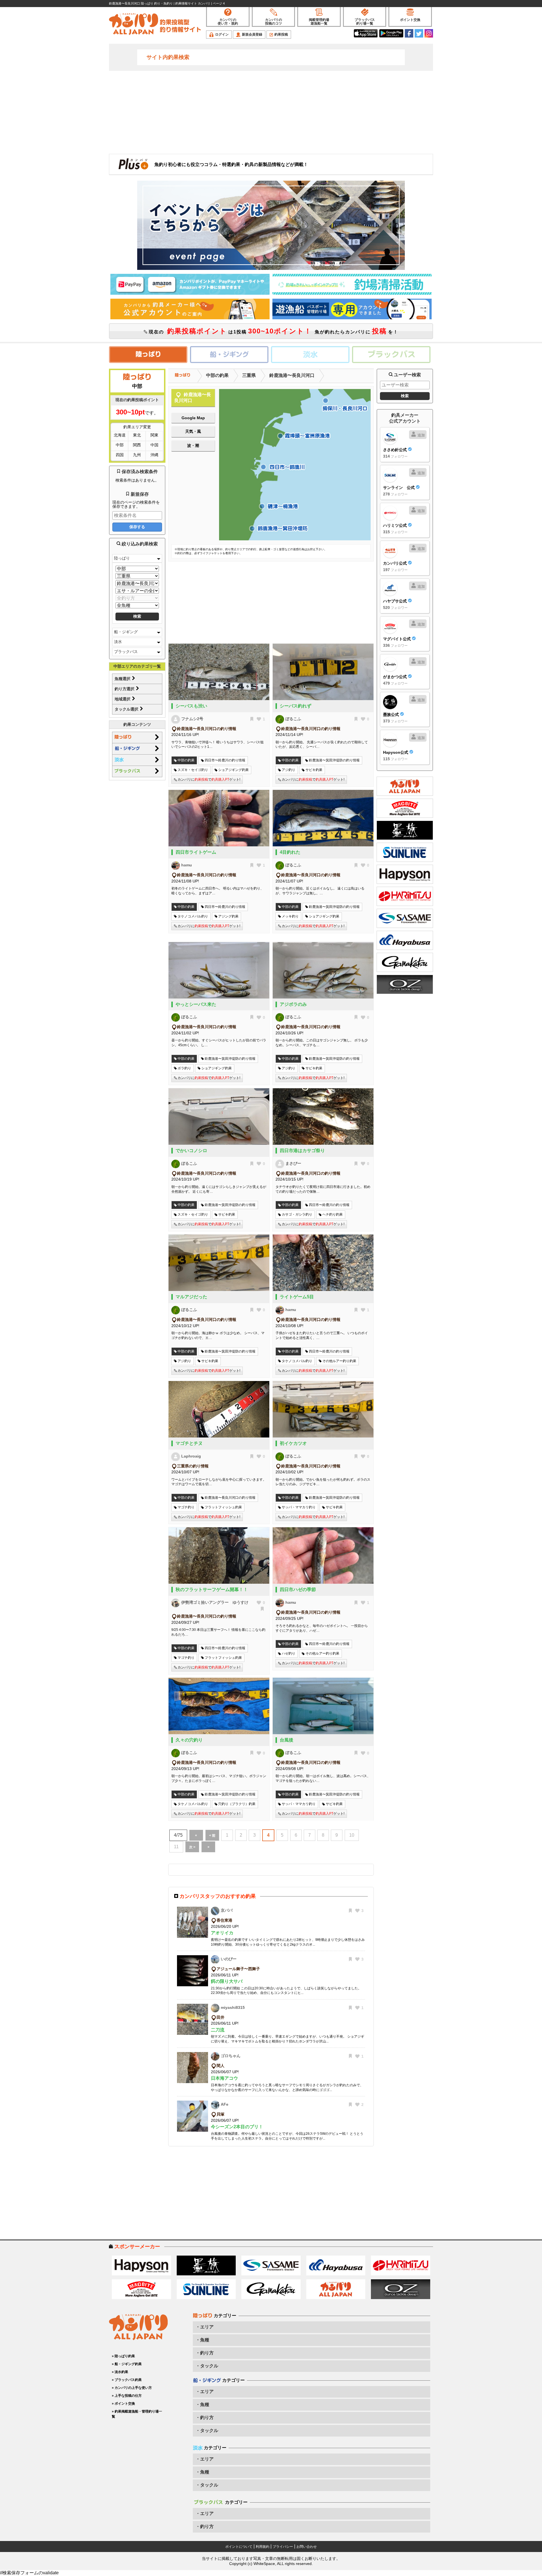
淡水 (118, 642)
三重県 (249, 375)
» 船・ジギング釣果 (127, 2364)
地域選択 (123, 699)
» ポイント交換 (123, 2404)
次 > (192, 1847)
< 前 (212, 1836)
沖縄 (154, 455)
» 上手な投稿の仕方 (127, 2396)
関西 (137, 445)
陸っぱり (122, 558)
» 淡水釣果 (120, 2372)
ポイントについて (239, 2547)
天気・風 (193, 431)
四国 (120, 455)
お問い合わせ (307, 2547)
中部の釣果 (217, 375)
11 (176, 1847)
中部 (120, 445)
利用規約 (263, 2547)
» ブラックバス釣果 (127, 2380)
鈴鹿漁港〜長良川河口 (292, 375)
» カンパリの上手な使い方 (132, 2388)
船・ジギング (126, 632)
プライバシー (283, 2547)
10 (352, 1835)
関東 (154, 435)
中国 (154, 445)
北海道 (120, 435)
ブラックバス (126, 652)
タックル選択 (127, 709)
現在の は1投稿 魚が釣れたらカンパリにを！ (273, 331)
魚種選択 (123, 679)
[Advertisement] (271, 112)
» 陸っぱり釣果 (123, 2356)
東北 (137, 435)
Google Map (193, 418)
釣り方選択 (125, 689)
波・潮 (193, 445)
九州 (137, 455)
